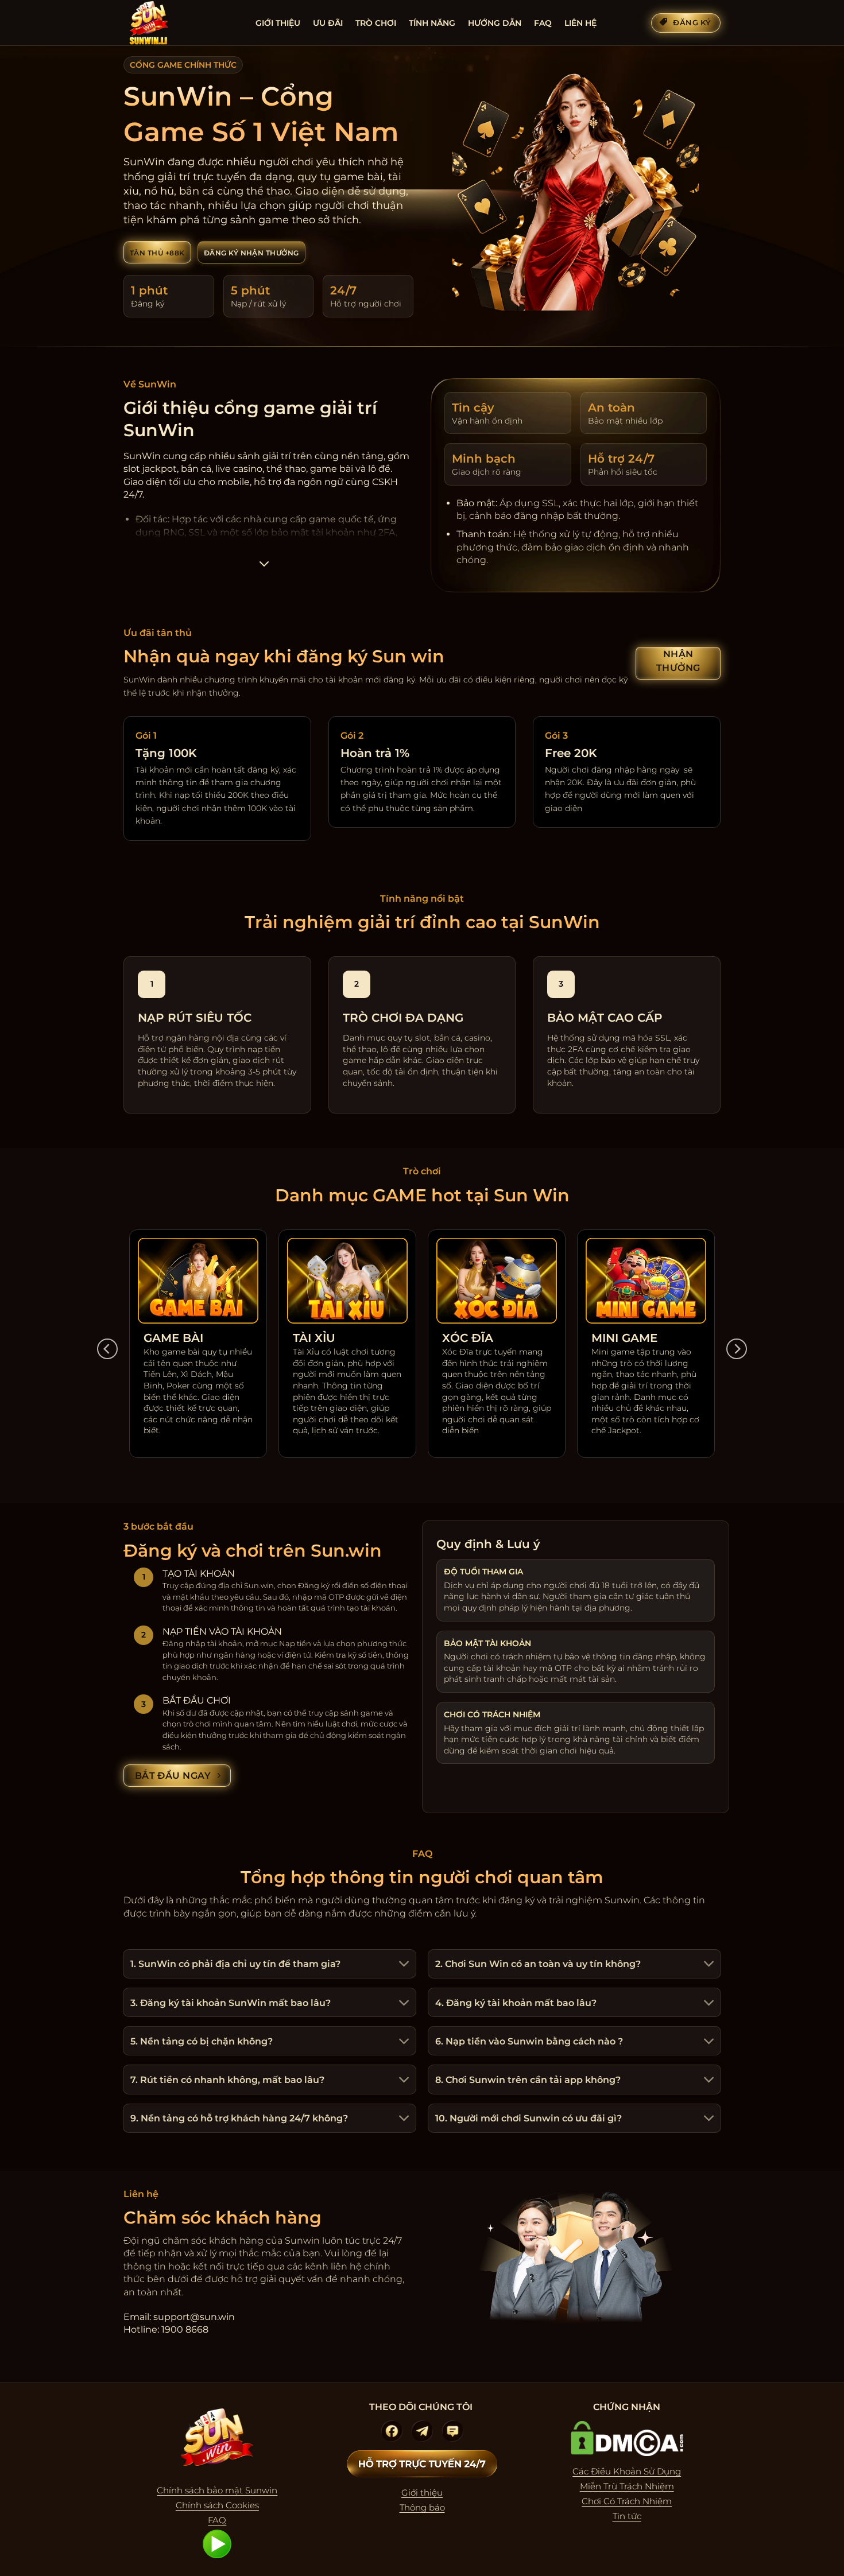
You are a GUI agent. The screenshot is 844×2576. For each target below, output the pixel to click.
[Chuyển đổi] (402, 1965)
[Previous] (107, 1349)
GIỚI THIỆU (278, 23)
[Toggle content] (264, 567)
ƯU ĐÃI (328, 23)
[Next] (737, 1349)
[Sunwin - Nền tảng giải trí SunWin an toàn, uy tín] (181, 23)
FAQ (543, 23)
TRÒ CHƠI (376, 23)
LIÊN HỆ (580, 23)
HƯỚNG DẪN (495, 23)
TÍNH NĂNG (432, 23)
